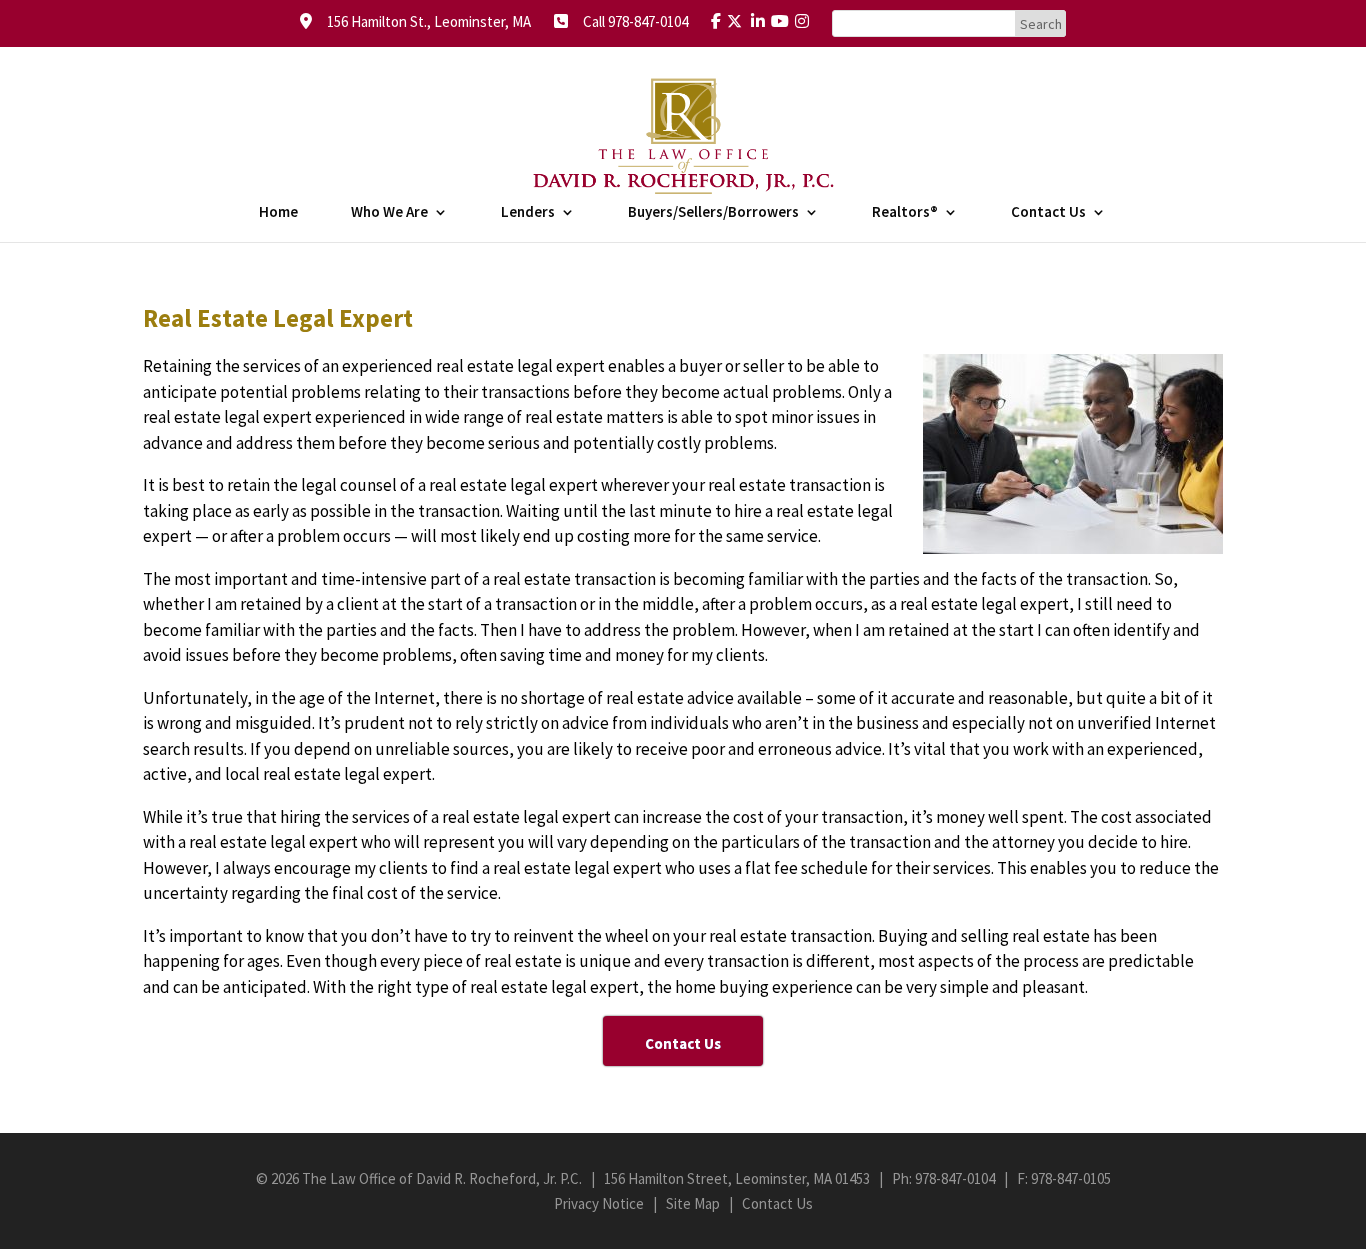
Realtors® (905, 213)
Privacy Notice (599, 1203)
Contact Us (1048, 213)
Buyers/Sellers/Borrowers (713, 213)
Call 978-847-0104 (629, 21)
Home (278, 213)
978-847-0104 (955, 1178)
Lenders (528, 213)
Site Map (693, 1203)
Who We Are (389, 213)
